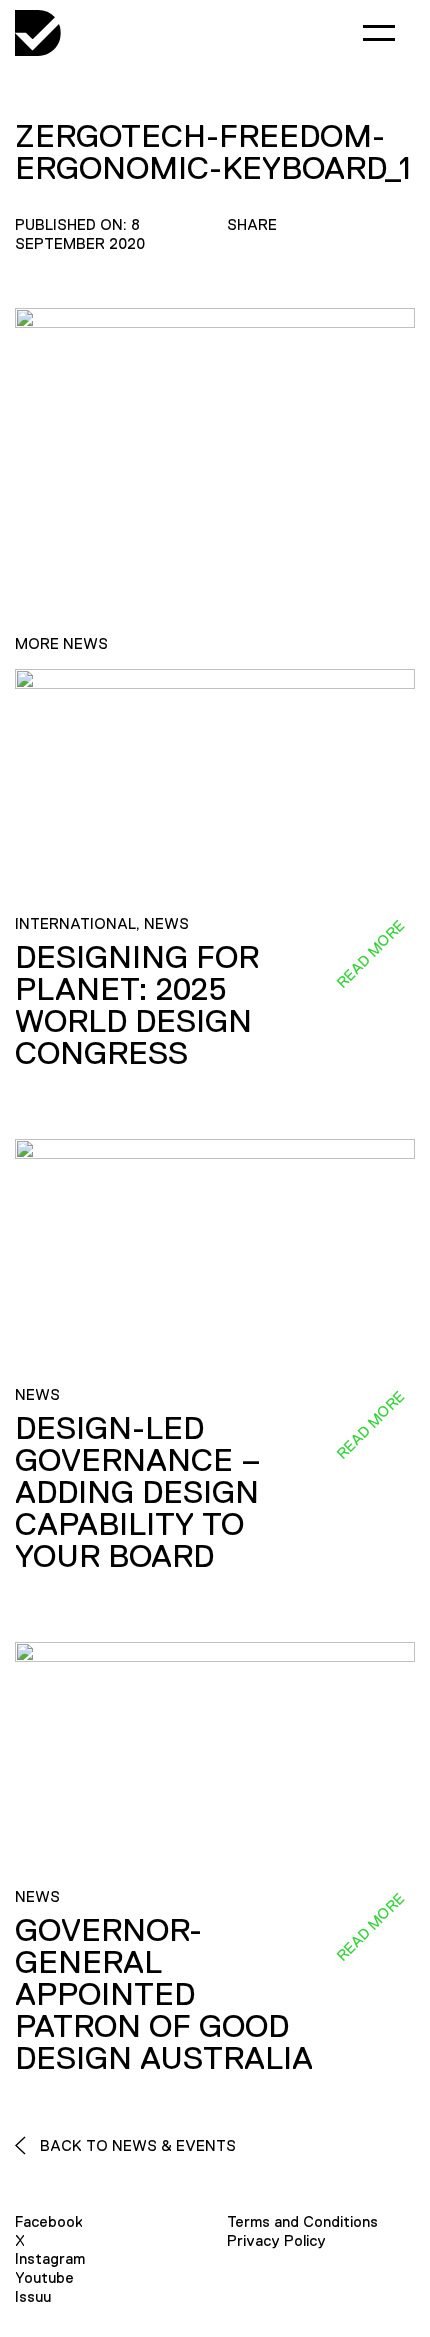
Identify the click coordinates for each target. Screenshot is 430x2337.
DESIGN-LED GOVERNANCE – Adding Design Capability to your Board (138, 1492)
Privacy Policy (276, 2240)
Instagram (50, 2258)
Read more (370, 954)
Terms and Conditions (302, 2221)
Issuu (33, 2296)
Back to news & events (136, 2145)
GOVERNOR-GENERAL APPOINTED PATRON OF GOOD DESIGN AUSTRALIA (164, 1994)
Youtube (44, 2277)
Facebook (49, 2221)
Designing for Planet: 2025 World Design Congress (137, 1005)
